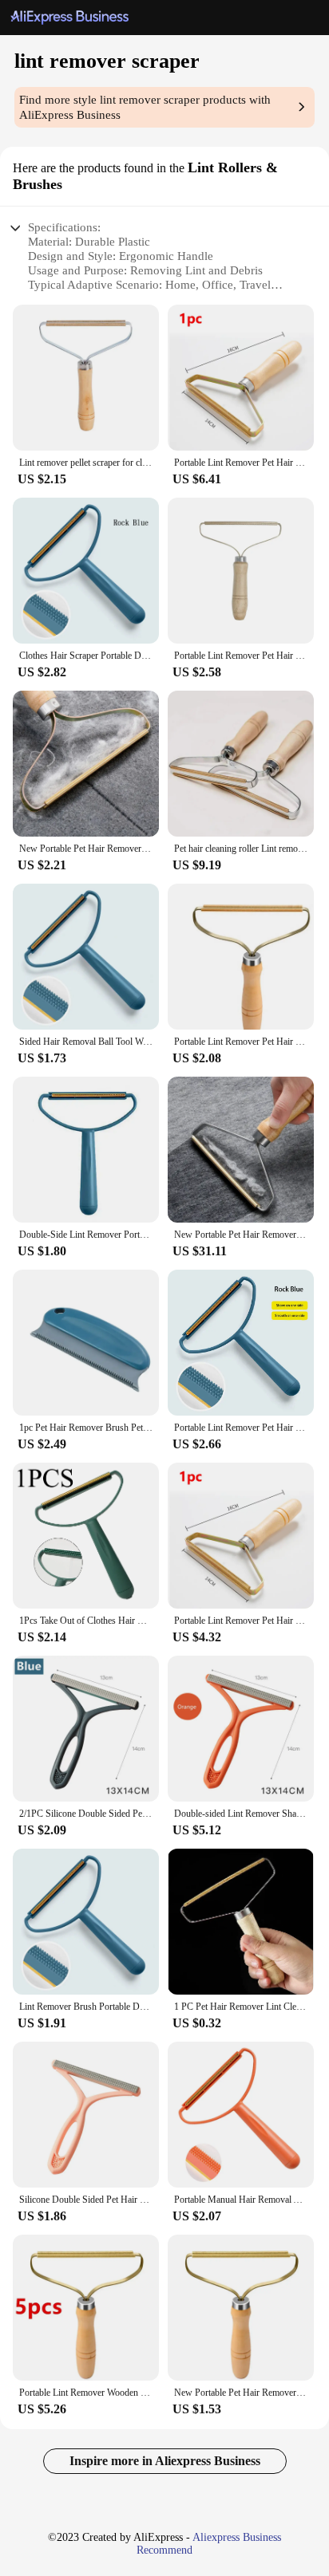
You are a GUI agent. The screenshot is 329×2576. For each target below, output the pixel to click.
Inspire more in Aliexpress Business (165, 2461)
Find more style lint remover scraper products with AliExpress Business (145, 107)
